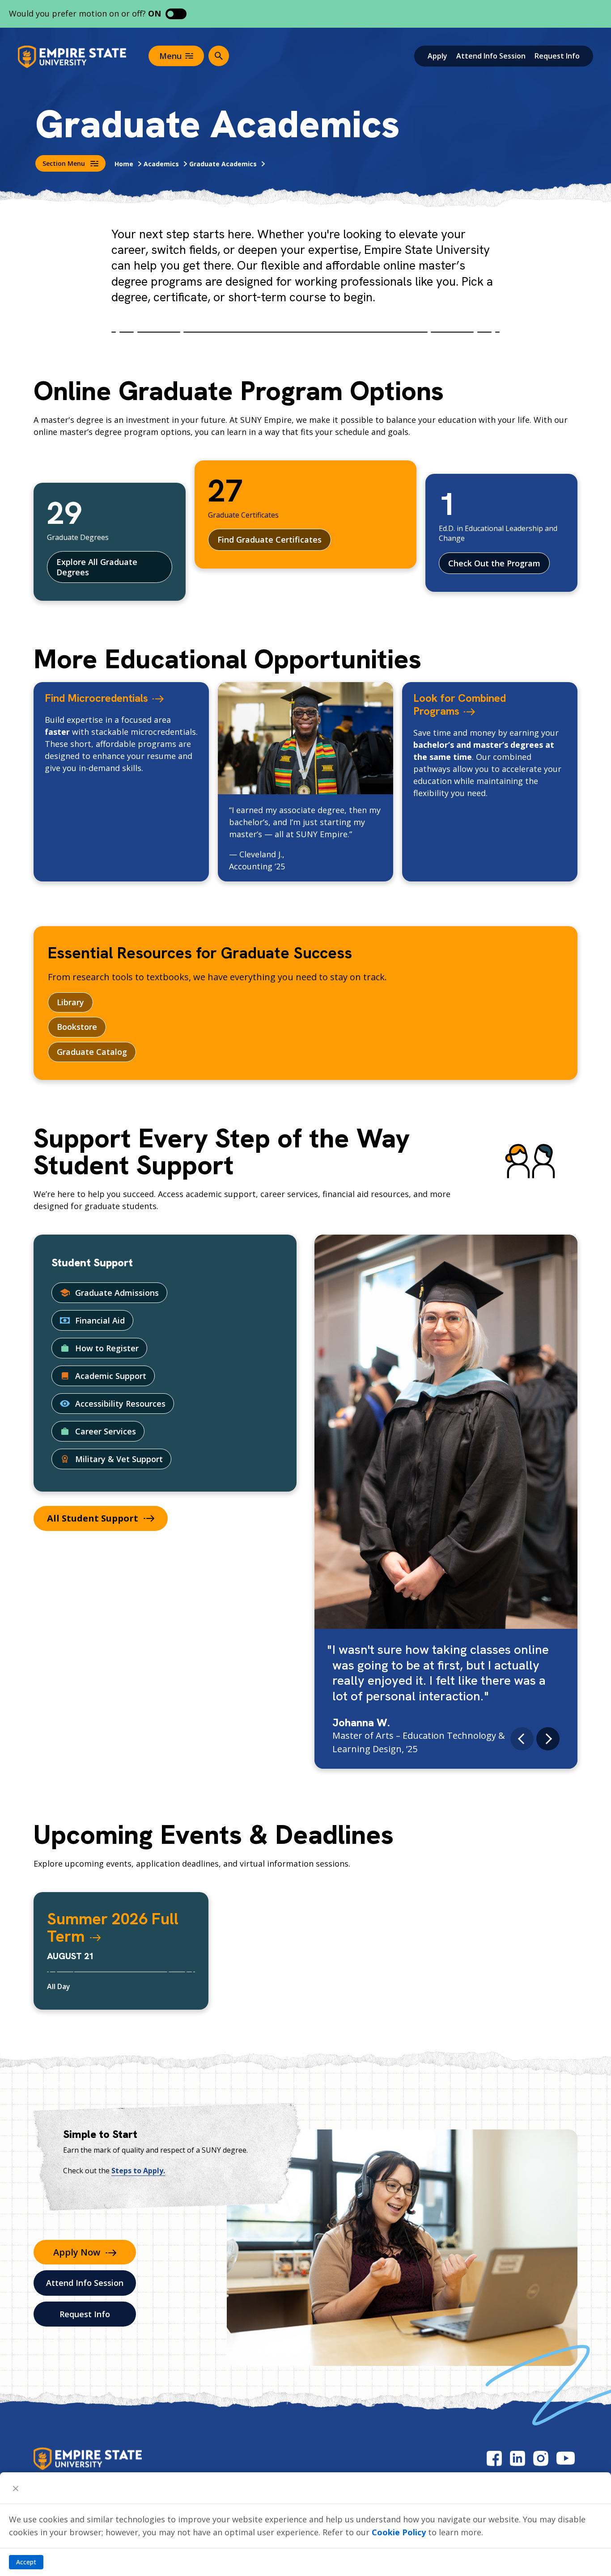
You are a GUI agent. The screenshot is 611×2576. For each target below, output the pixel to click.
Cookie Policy (399, 2532)
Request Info (557, 56)
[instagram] (541, 2458)
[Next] (548, 1739)
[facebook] (494, 2458)
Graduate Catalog (92, 1052)
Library (70, 1002)
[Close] (16, 2488)
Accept (26, 2562)
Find (96, 698)
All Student (93, 1518)
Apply (437, 56)
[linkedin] (518, 2458)
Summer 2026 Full (113, 1928)
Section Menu (64, 163)
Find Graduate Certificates (269, 540)
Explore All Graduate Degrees (97, 567)
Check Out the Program (494, 563)
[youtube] (566, 2458)
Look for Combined (460, 704)
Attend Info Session (491, 56)
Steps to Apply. (138, 2171)
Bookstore (77, 1027)
